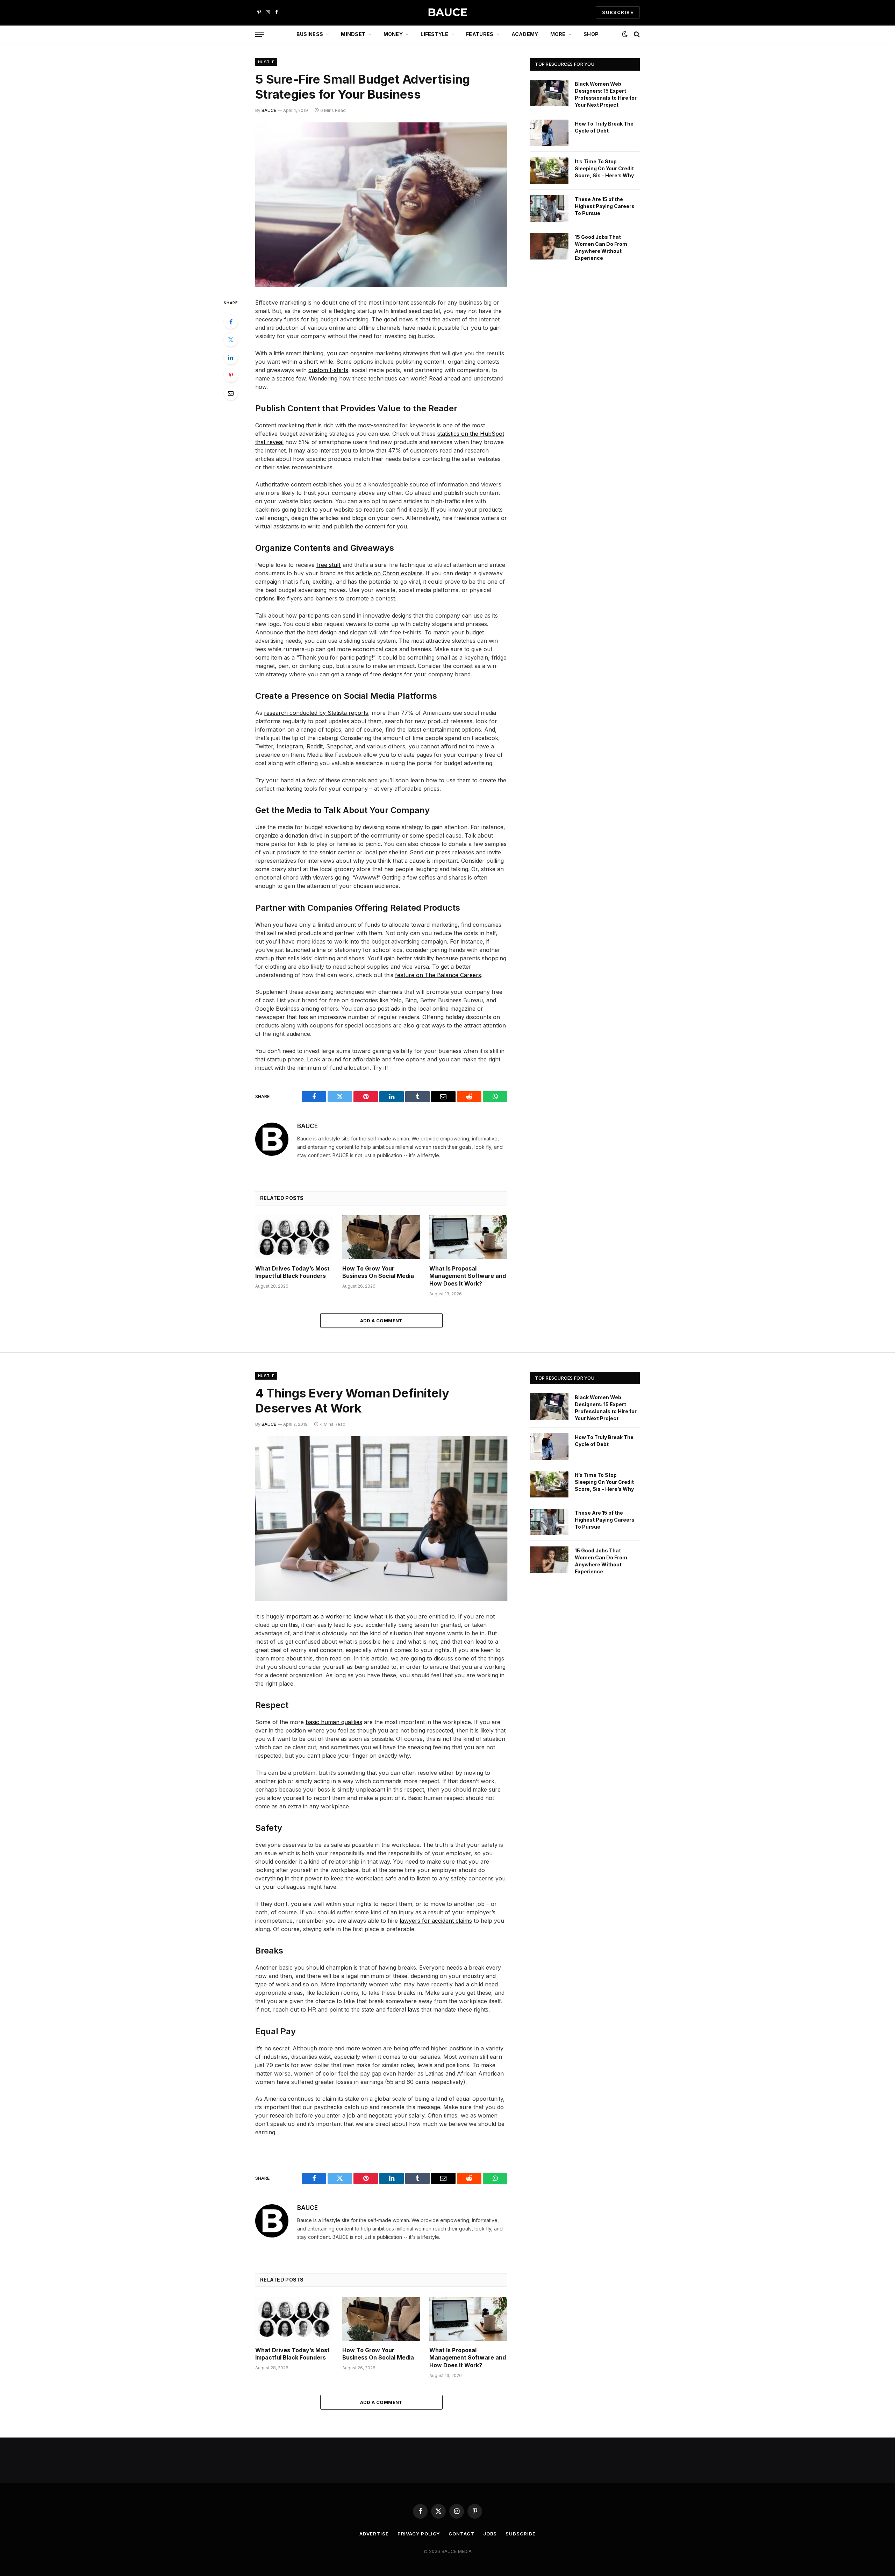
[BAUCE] (447, 12)
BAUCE (269, 110)
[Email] (231, 393)
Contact (461, 2534)
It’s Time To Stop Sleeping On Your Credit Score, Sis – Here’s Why (604, 168)
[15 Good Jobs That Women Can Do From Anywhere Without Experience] (549, 246)
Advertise (374, 2534)
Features (480, 34)
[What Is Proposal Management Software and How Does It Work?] (468, 1237)
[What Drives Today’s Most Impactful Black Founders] (294, 1237)
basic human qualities (334, 1722)
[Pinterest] (231, 375)
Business (310, 34)
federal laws (403, 2009)
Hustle (266, 62)
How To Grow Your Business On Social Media (378, 1272)
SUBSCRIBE (618, 12)
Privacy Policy (419, 2534)
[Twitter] (231, 340)
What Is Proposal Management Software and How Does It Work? (468, 1276)
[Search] (636, 34)
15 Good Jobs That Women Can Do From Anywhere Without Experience (601, 247)
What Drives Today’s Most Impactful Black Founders (292, 1272)
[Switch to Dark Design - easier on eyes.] (625, 34)
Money (393, 34)
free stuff (329, 565)
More (558, 34)
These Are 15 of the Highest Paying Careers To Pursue (605, 206)
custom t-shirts (328, 370)
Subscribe (520, 2534)
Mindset (353, 34)
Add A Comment (381, 1321)
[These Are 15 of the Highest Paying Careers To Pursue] (549, 208)
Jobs (490, 2534)
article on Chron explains (389, 573)
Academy (525, 34)
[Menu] (260, 34)
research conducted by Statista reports (316, 713)
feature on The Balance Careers (438, 975)
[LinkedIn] (231, 357)
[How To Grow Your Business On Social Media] (381, 1237)
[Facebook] (231, 322)
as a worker (329, 1616)
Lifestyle (434, 34)
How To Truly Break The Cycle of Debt (604, 127)
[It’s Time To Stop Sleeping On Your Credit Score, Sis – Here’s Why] (549, 171)
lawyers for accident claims (436, 1921)
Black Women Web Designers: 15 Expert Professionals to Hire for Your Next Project (606, 94)
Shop (591, 34)
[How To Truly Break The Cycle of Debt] (549, 133)
